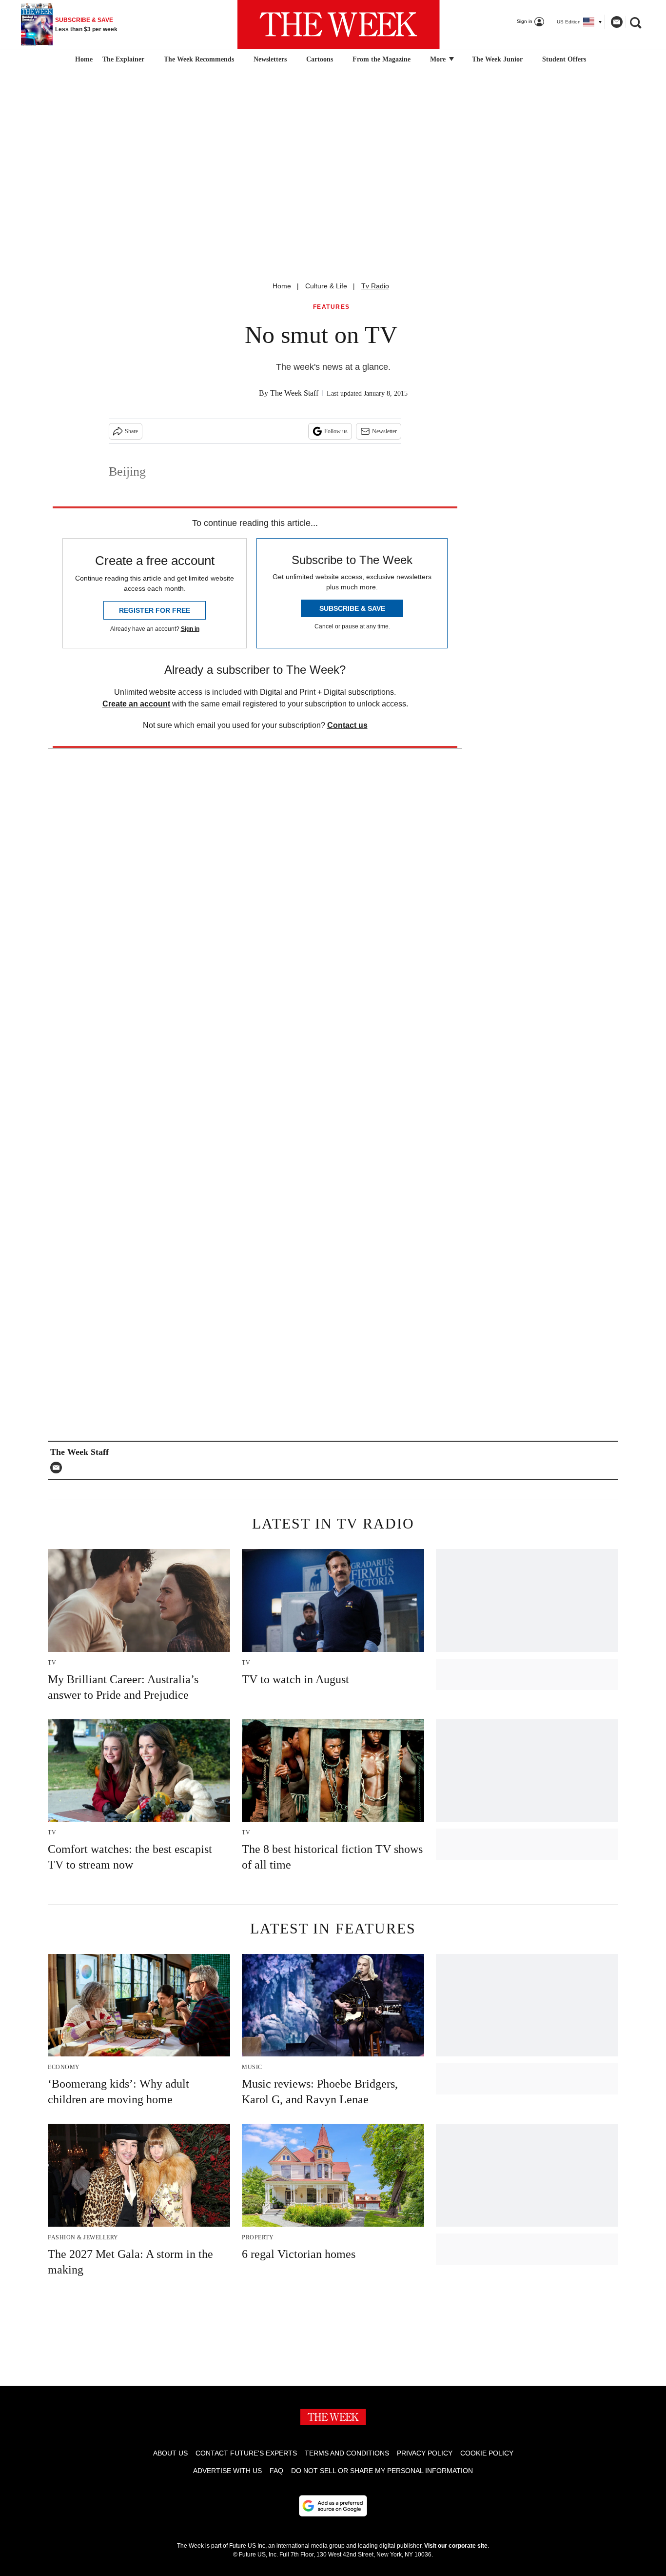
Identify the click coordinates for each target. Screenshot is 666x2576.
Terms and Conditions (347, 2453)
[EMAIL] (59, 1468)
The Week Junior (497, 59)
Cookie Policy (487, 2453)
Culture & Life (326, 286)
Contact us (347, 725)
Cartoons (320, 59)
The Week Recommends (199, 59)
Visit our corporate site (456, 2546)
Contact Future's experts (246, 2453)
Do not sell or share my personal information (382, 2471)
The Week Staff (294, 393)
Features (332, 307)
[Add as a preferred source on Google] (333, 2506)
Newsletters (270, 59)
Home (282, 286)
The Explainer (123, 59)
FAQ (276, 2471)
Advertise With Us (227, 2471)
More (439, 59)
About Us (170, 2453)
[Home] (83, 60)
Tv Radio (375, 286)
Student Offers (564, 59)
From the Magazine (382, 59)
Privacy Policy (425, 2453)
